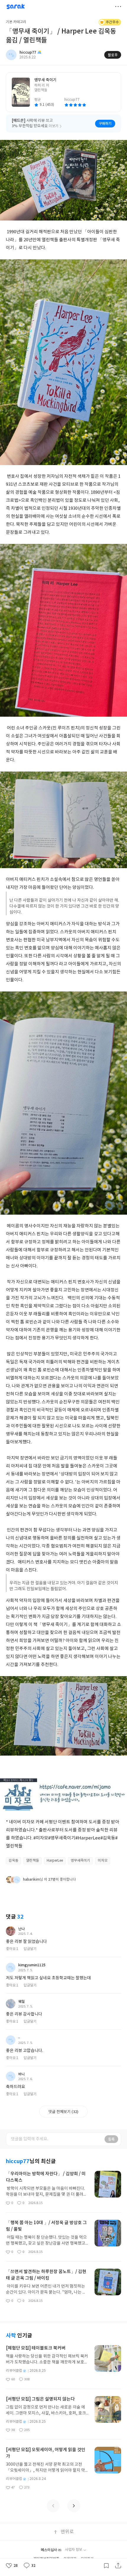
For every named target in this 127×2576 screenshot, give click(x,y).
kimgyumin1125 (32, 1965)
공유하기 (118, 2566)
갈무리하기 (106, 2566)
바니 (22, 2074)
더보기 (118, 7)
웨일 (22, 2002)
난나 (22, 1929)
